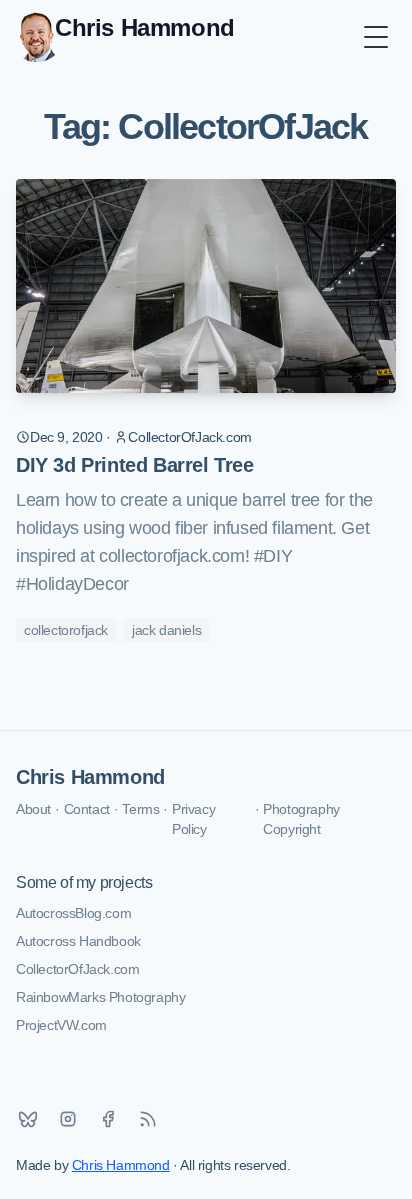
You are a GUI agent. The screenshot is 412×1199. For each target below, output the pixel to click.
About (33, 809)
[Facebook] (108, 1119)
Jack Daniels (166, 630)
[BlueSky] (28, 1119)
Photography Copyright (301, 819)
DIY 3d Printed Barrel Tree (135, 465)
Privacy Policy (193, 819)
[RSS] (148, 1119)
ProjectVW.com (61, 1025)
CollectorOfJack (66, 630)
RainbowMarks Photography (100, 997)
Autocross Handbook (78, 941)
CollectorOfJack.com (77, 969)
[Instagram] (68, 1119)
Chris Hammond (90, 777)
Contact (87, 809)
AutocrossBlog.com (73, 913)
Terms (140, 809)
